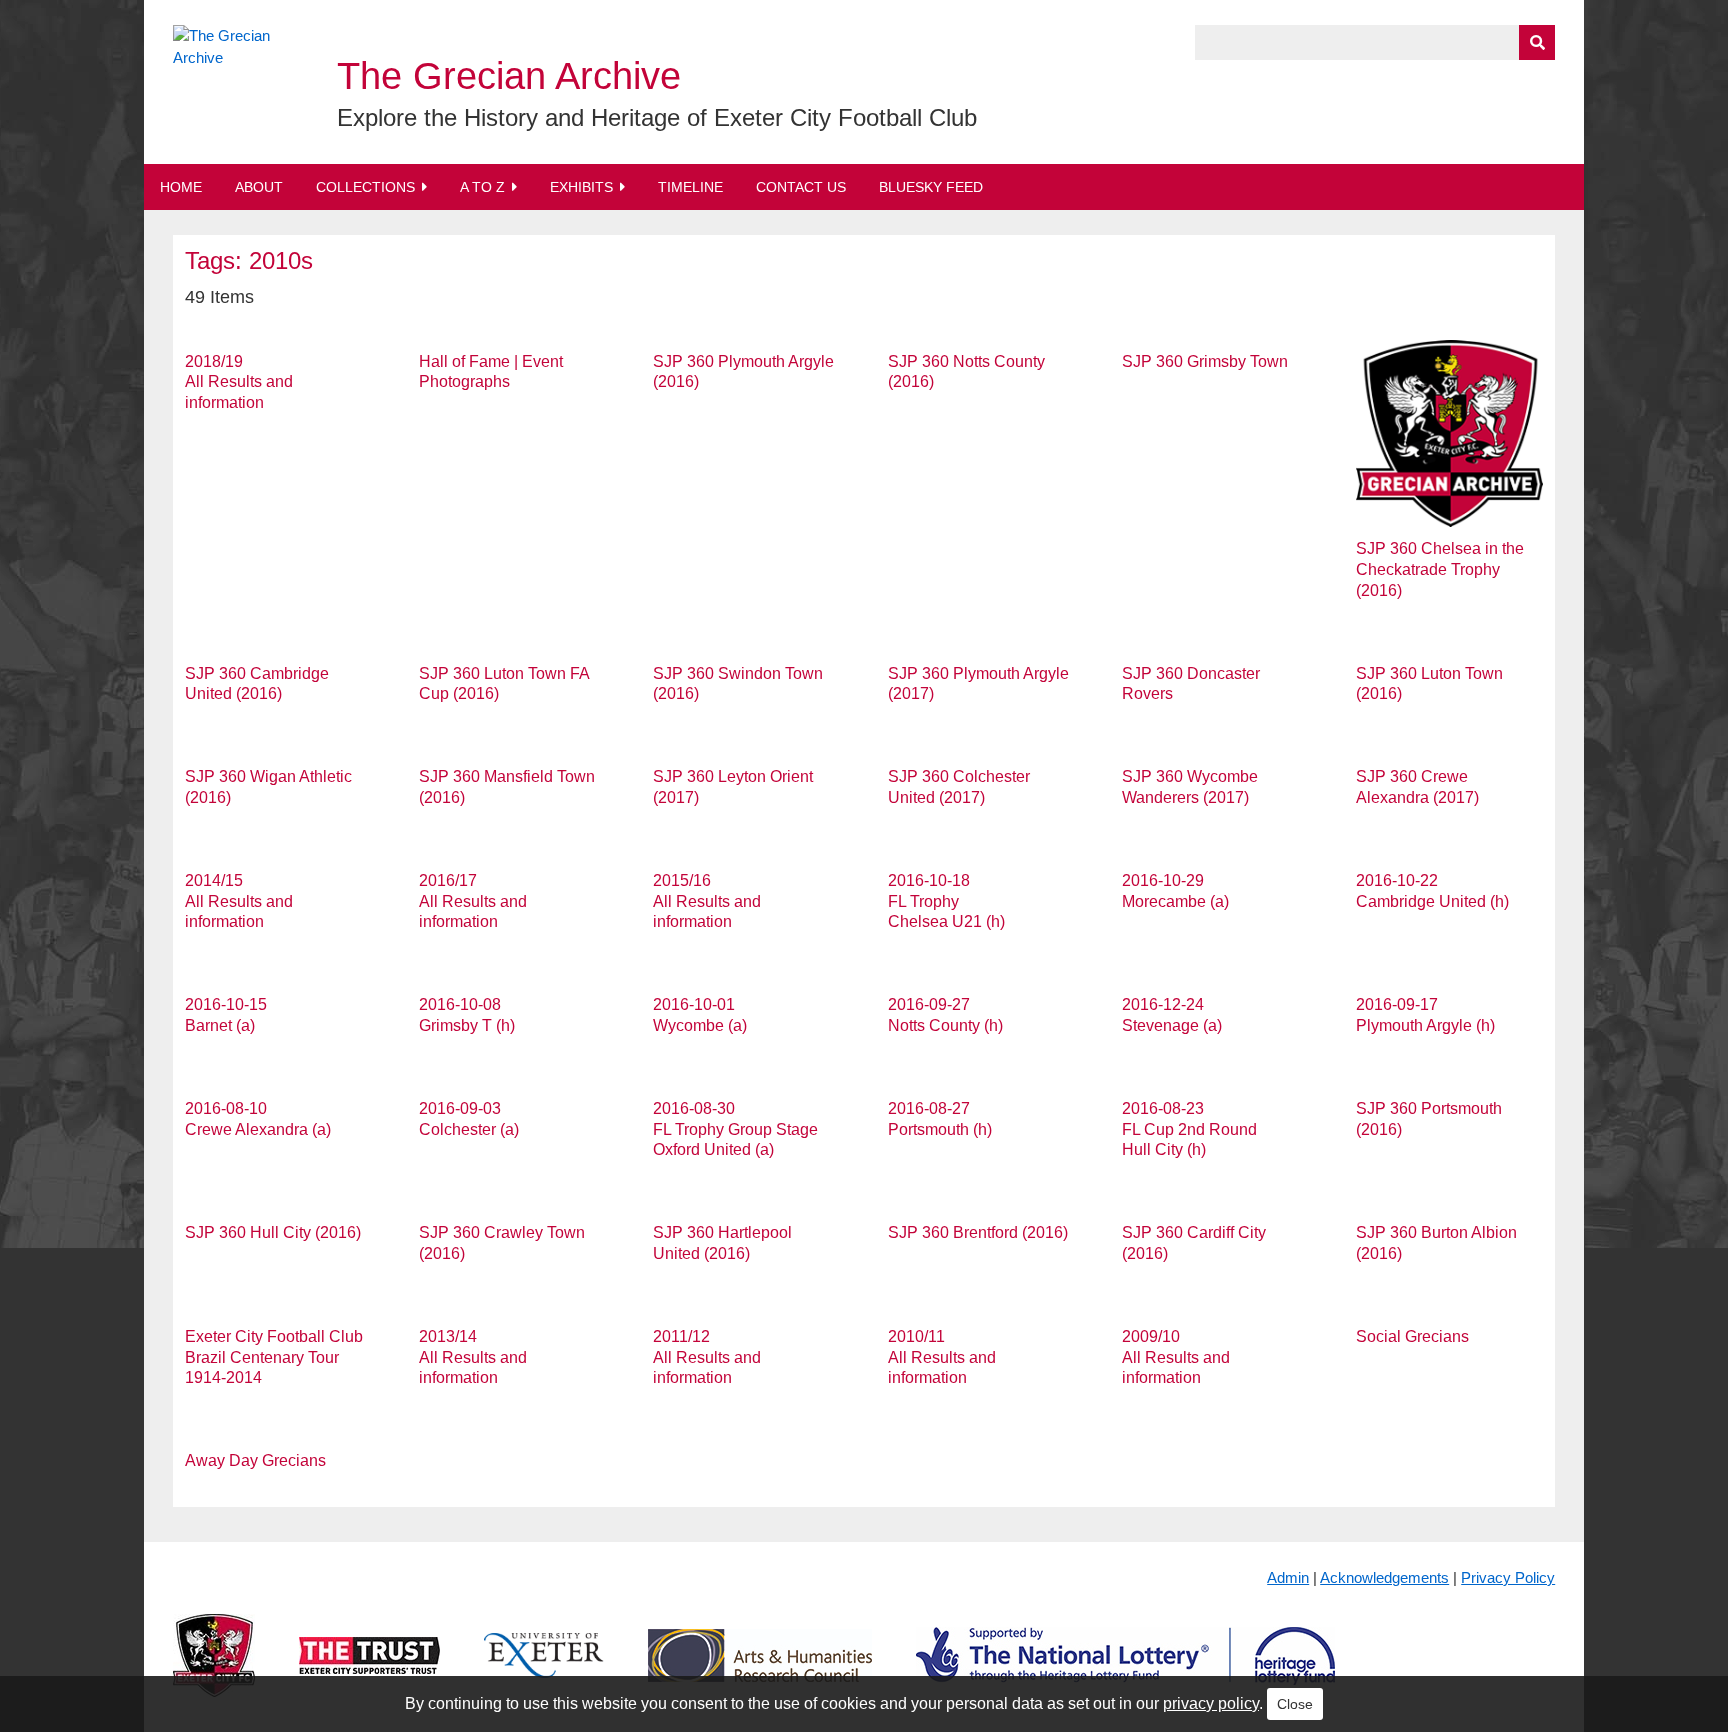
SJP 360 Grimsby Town (1205, 361)
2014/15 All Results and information (239, 901)
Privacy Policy (1508, 1577)
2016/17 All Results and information (473, 901)
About (259, 187)
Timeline (690, 187)
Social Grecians (1412, 1336)
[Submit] (1537, 42)
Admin (1288, 1577)
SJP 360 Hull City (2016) (273, 1232)
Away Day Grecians (255, 1460)
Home (181, 187)
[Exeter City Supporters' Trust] (369, 1671)
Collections (365, 187)
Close (1295, 1704)
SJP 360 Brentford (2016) (978, 1232)
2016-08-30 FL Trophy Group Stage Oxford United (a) (735, 1129)
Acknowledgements (1384, 1577)
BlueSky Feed (931, 187)
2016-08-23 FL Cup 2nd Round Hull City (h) (1189, 1129)
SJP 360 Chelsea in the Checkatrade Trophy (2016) (1440, 569)
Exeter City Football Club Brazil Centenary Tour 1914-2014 (274, 1357)
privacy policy (1211, 1703)
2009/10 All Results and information (1176, 1357)
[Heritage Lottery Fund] (1125, 1671)
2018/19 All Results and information (239, 382)
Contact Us (801, 187)
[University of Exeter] (544, 1671)
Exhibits (581, 187)
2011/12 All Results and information (707, 1357)
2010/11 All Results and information (942, 1357)
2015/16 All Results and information (707, 901)
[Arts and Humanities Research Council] (760, 1671)
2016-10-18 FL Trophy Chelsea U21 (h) (946, 901)
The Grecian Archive (509, 76)
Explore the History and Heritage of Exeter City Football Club (657, 117)
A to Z (482, 187)
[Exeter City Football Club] (214, 1671)
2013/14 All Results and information (473, 1357)
